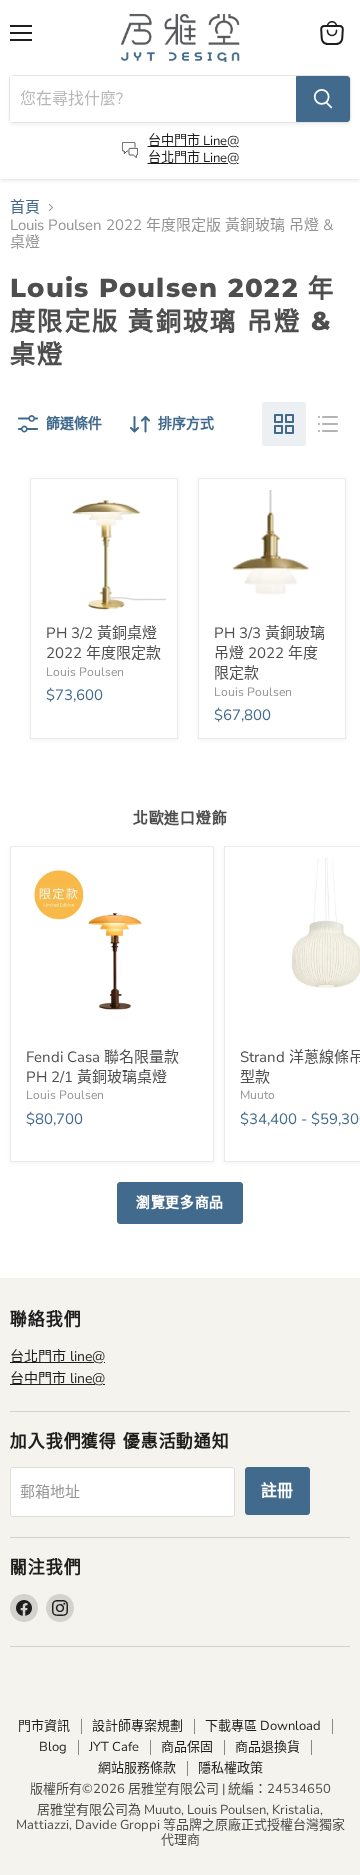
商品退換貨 (267, 1747)
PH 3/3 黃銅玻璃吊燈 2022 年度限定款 (269, 652)
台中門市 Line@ (193, 141)
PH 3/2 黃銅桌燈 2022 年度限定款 (103, 643)
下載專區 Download (263, 1726)
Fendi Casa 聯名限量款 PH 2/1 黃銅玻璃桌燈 (102, 1067)
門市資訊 (44, 1726)
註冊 (278, 1491)
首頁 (25, 207)
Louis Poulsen (85, 672)
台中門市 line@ (57, 1378)
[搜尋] (323, 99)
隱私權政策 (230, 1768)
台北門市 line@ (57, 1356)
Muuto (257, 1095)
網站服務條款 (137, 1768)
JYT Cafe (114, 1747)
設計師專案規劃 (137, 1726)
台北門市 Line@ (193, 158)
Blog (53, 1747)
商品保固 (187, 1747)
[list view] (328, 424)
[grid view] (284, 424)
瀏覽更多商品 (180, 1202)
